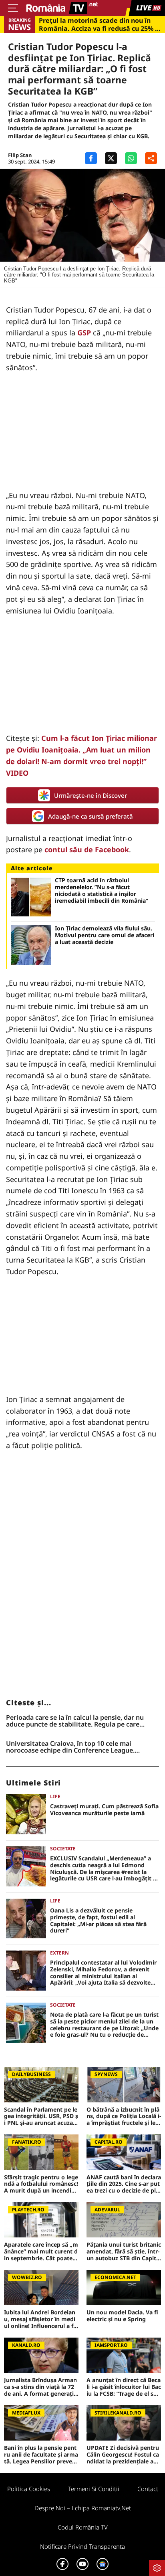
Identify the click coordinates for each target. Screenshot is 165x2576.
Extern (59, 1953)
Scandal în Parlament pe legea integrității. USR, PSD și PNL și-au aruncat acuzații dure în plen (41, 2116)
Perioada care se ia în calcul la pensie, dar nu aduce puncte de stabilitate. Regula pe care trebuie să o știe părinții (75, 1721)
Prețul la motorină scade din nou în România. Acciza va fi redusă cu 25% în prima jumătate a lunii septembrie (100, 24)
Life (55, 1796)
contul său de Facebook (87, 849)
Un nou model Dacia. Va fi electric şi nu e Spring (122, 2316)
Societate (63, 1849)
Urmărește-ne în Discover (91, 795)
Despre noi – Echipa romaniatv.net (83, 2508)
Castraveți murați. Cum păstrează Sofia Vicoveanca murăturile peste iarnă (104, 1810)
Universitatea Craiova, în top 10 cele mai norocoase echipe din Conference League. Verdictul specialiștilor (70, 1747)
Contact (148, 2489)
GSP (84, 333)
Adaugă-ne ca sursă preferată (91, 816)
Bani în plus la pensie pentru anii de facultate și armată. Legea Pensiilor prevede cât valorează (41, 2455)
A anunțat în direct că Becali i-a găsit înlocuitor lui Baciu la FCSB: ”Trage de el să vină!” (124, 2387)
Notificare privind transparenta (82, 2546)
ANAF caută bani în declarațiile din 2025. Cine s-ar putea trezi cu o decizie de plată (124, 2184)
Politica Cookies (29, 2489)
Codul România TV (83, 2527)
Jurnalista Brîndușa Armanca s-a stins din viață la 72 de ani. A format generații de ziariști (40, 2387)
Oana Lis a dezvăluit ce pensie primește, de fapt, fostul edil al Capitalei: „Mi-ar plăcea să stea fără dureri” (98, 1921)
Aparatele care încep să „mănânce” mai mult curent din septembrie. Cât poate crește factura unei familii (41, 2251)
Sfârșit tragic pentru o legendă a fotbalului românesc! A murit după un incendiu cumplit (41, 2184)
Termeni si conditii (94, 2489)
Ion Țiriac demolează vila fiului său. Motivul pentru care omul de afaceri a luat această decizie (105, 935)
